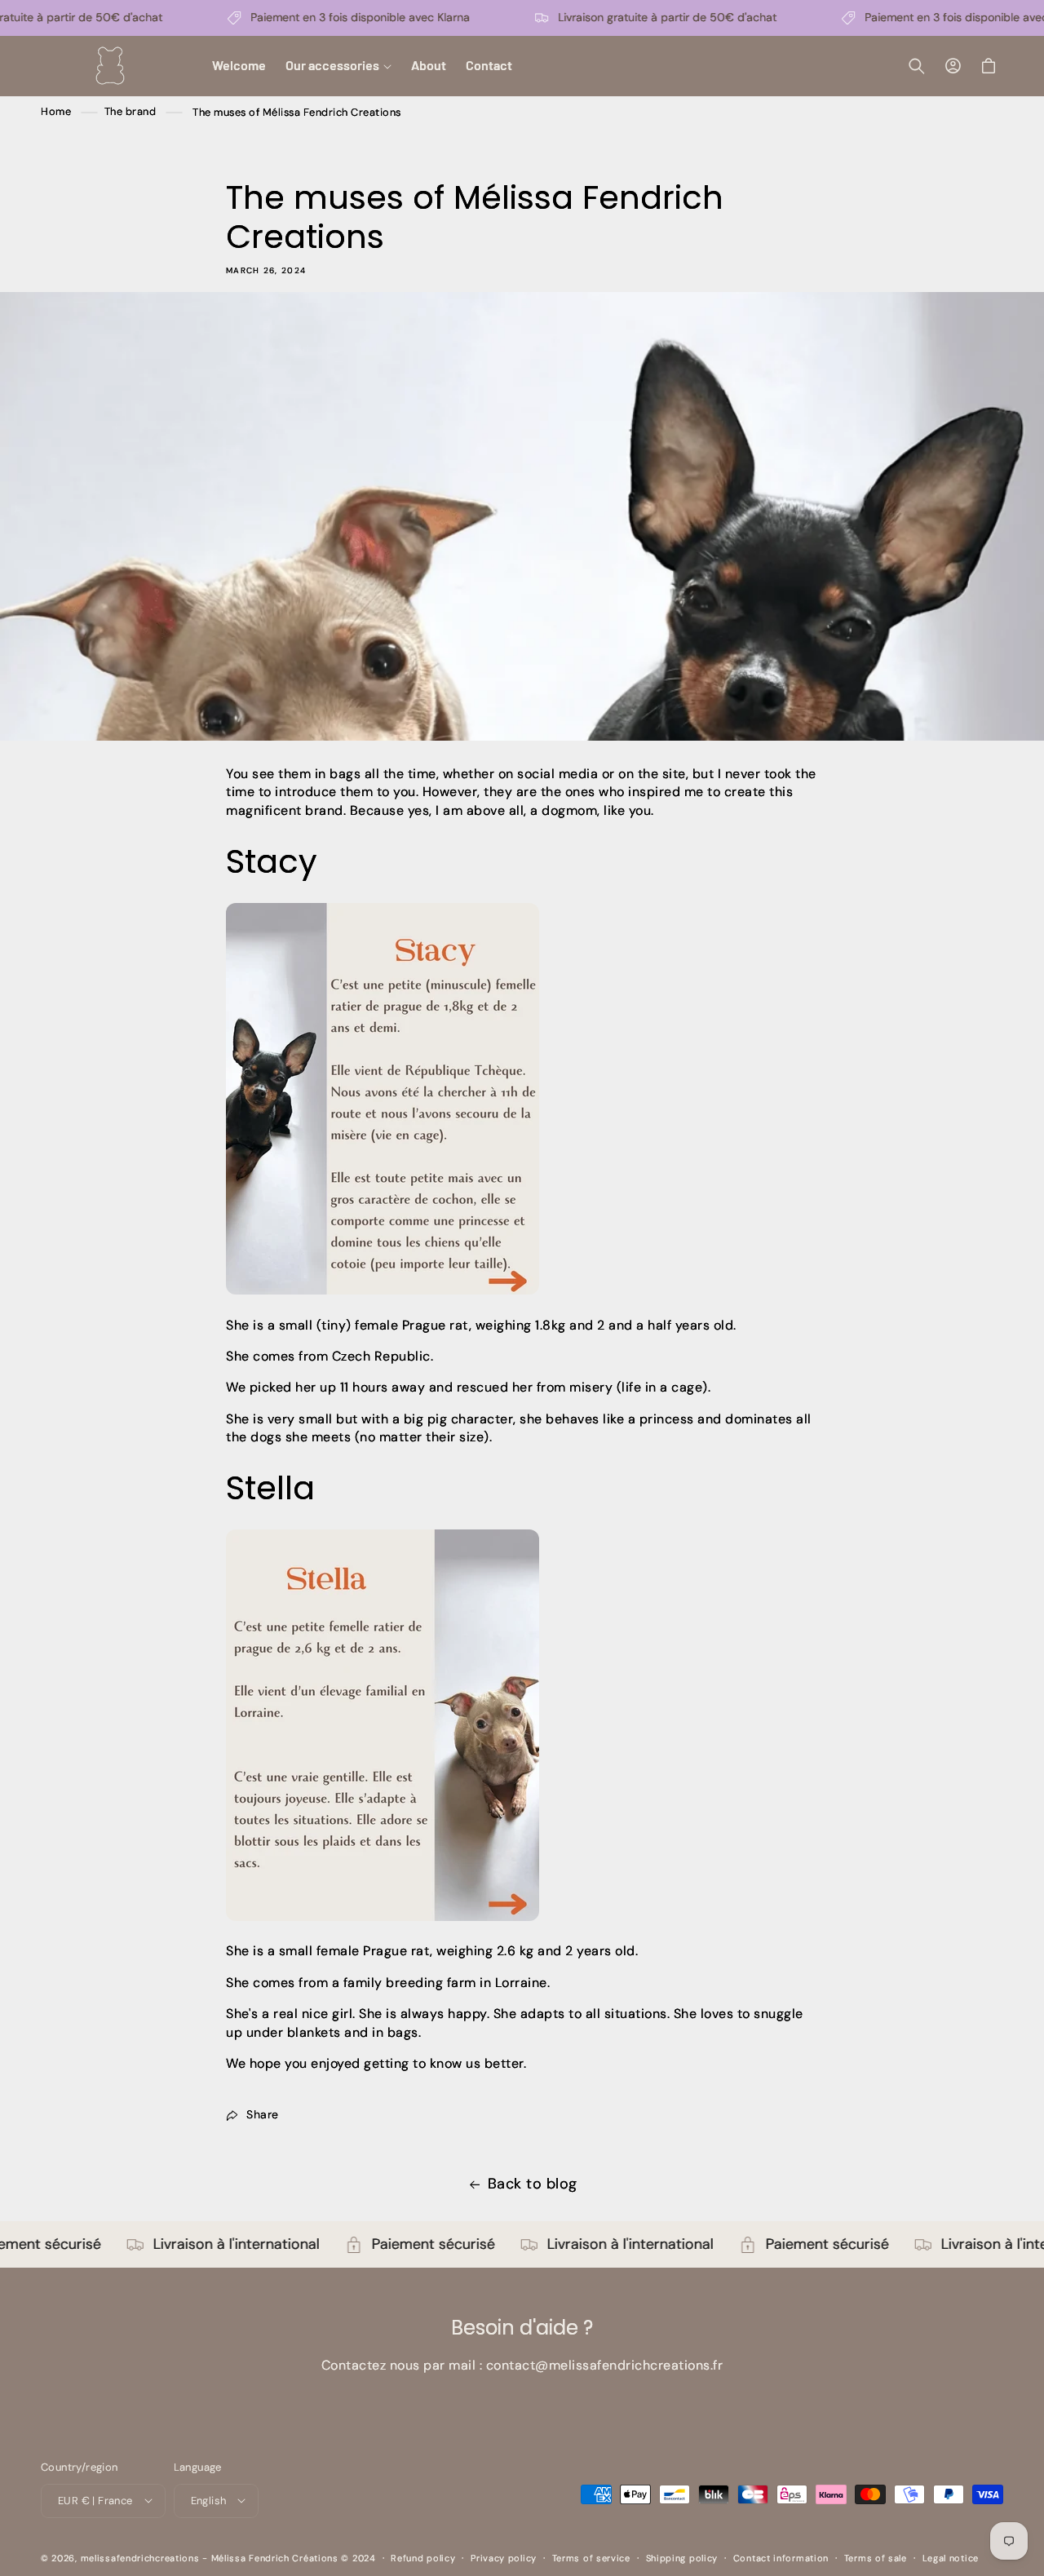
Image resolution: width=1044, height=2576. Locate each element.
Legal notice (951, 2557)
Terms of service (591, 2557)
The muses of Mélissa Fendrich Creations (297, 112)
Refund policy (423, 2557)
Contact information (781, 2557)
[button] (338, 66)
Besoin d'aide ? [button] (522, 2328)
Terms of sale (876, 2557)
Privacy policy (504, 2557)
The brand (132, 112)
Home (56, 112)
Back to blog (533, 2184)
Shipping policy (682, 2557)
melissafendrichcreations (140, 2557)
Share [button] (263, 2115)
